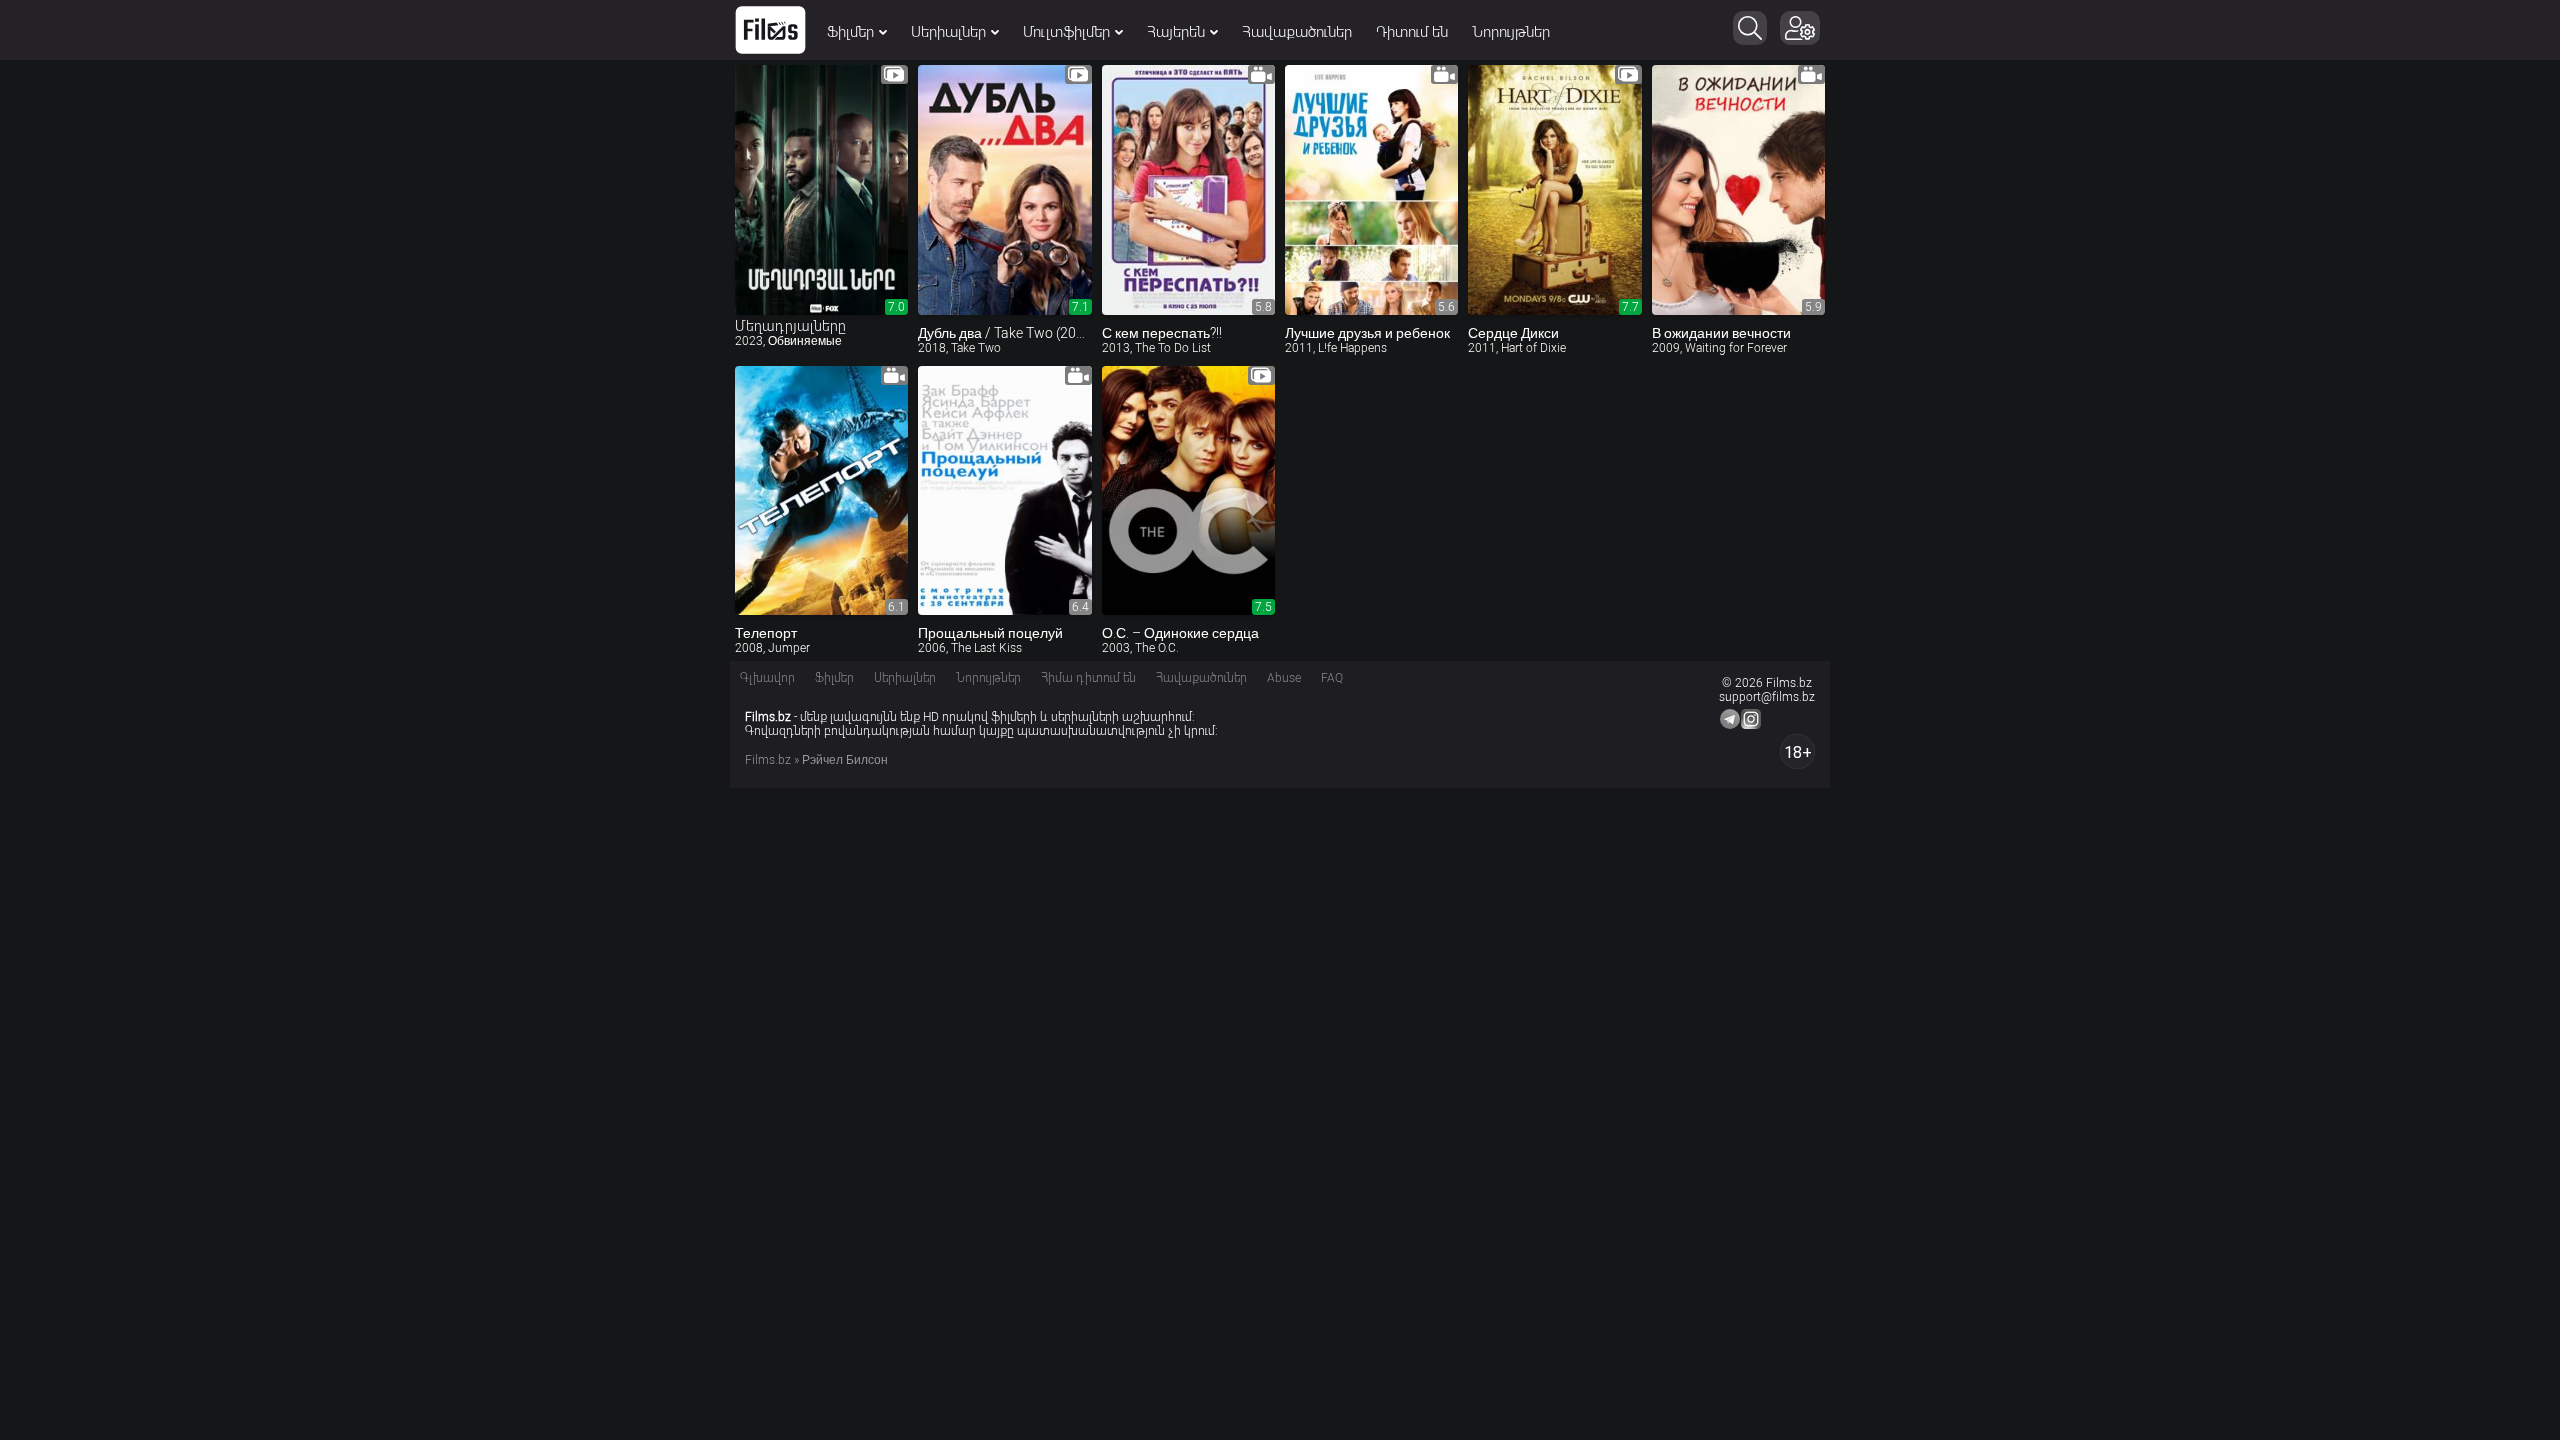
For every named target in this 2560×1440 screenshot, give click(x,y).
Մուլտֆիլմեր (1066, 32)
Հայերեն (1176, 32)
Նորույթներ (1511, 32)
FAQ (1332, 678)
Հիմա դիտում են (1088, 678)
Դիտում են (1412, 32)
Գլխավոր (767, 678)
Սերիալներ (948, 32)
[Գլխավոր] (770, 30)
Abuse (1284, 678)
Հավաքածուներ (1297, 32)
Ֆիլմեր (850, 32)
